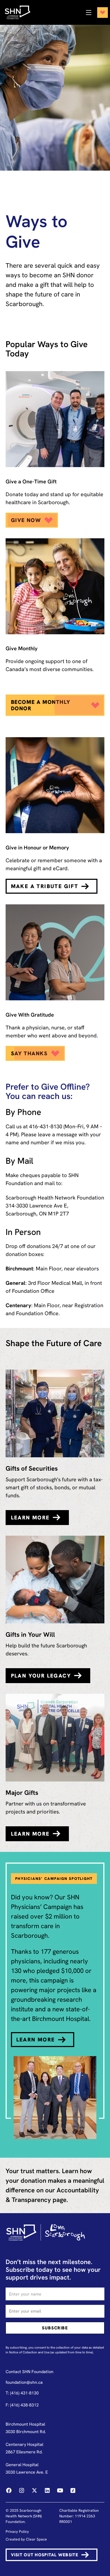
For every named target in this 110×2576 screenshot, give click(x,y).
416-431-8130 (46, 1126)
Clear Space (36, 2539)
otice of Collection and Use (30, 2352)
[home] (20, 12)
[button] (95, 13)
